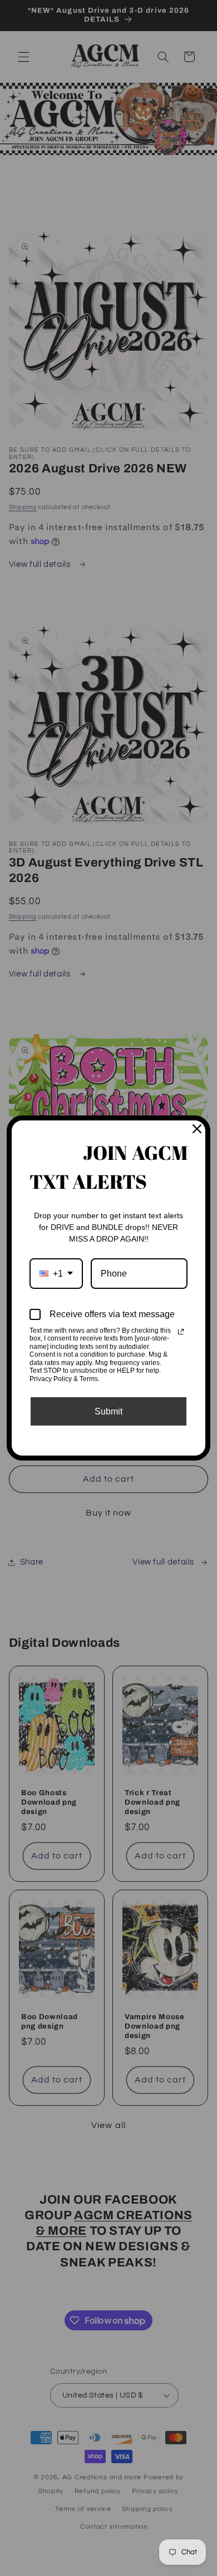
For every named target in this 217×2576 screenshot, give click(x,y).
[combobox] (56, 1274)
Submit (108, 1411)
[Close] (197, 1129)
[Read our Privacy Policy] (181, 1332)
